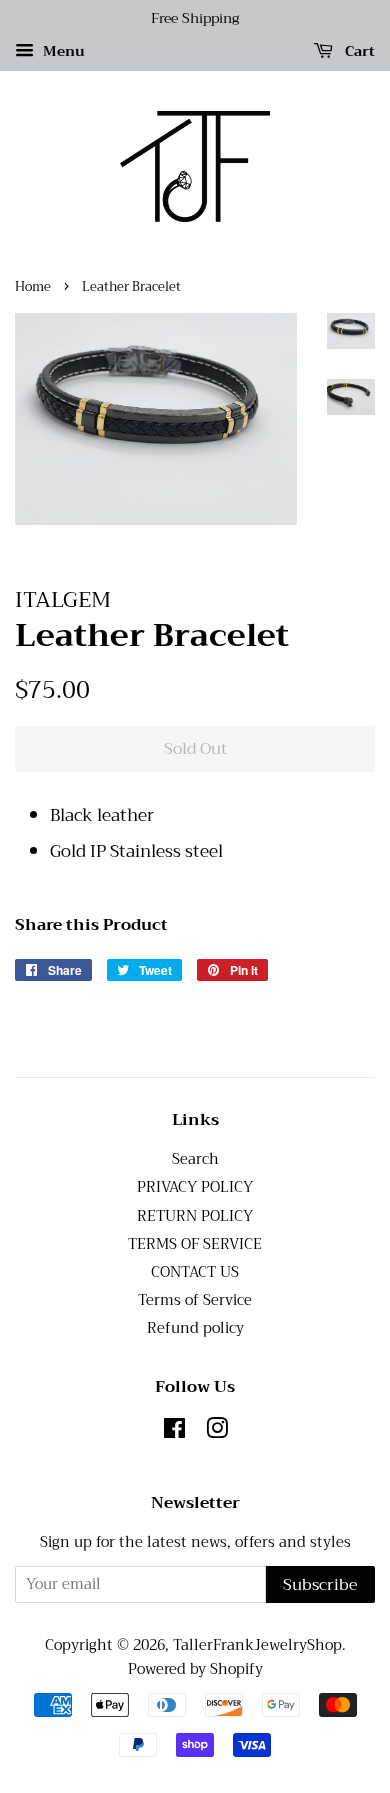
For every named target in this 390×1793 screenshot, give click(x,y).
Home (33, 287)
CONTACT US (195, 1272)
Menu (62, 51)
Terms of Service (195, 1300)
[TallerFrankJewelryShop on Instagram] (217, 1432)
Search (195, 1159)
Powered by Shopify (195, 1669)
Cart (358, 51)
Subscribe (320, 1585)
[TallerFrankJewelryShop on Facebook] (174, 1432)
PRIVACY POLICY (195, 1187)
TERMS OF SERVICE (195, 1244)
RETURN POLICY (195, 1216)
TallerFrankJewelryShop (257, 1645)
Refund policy (195, 1328)
